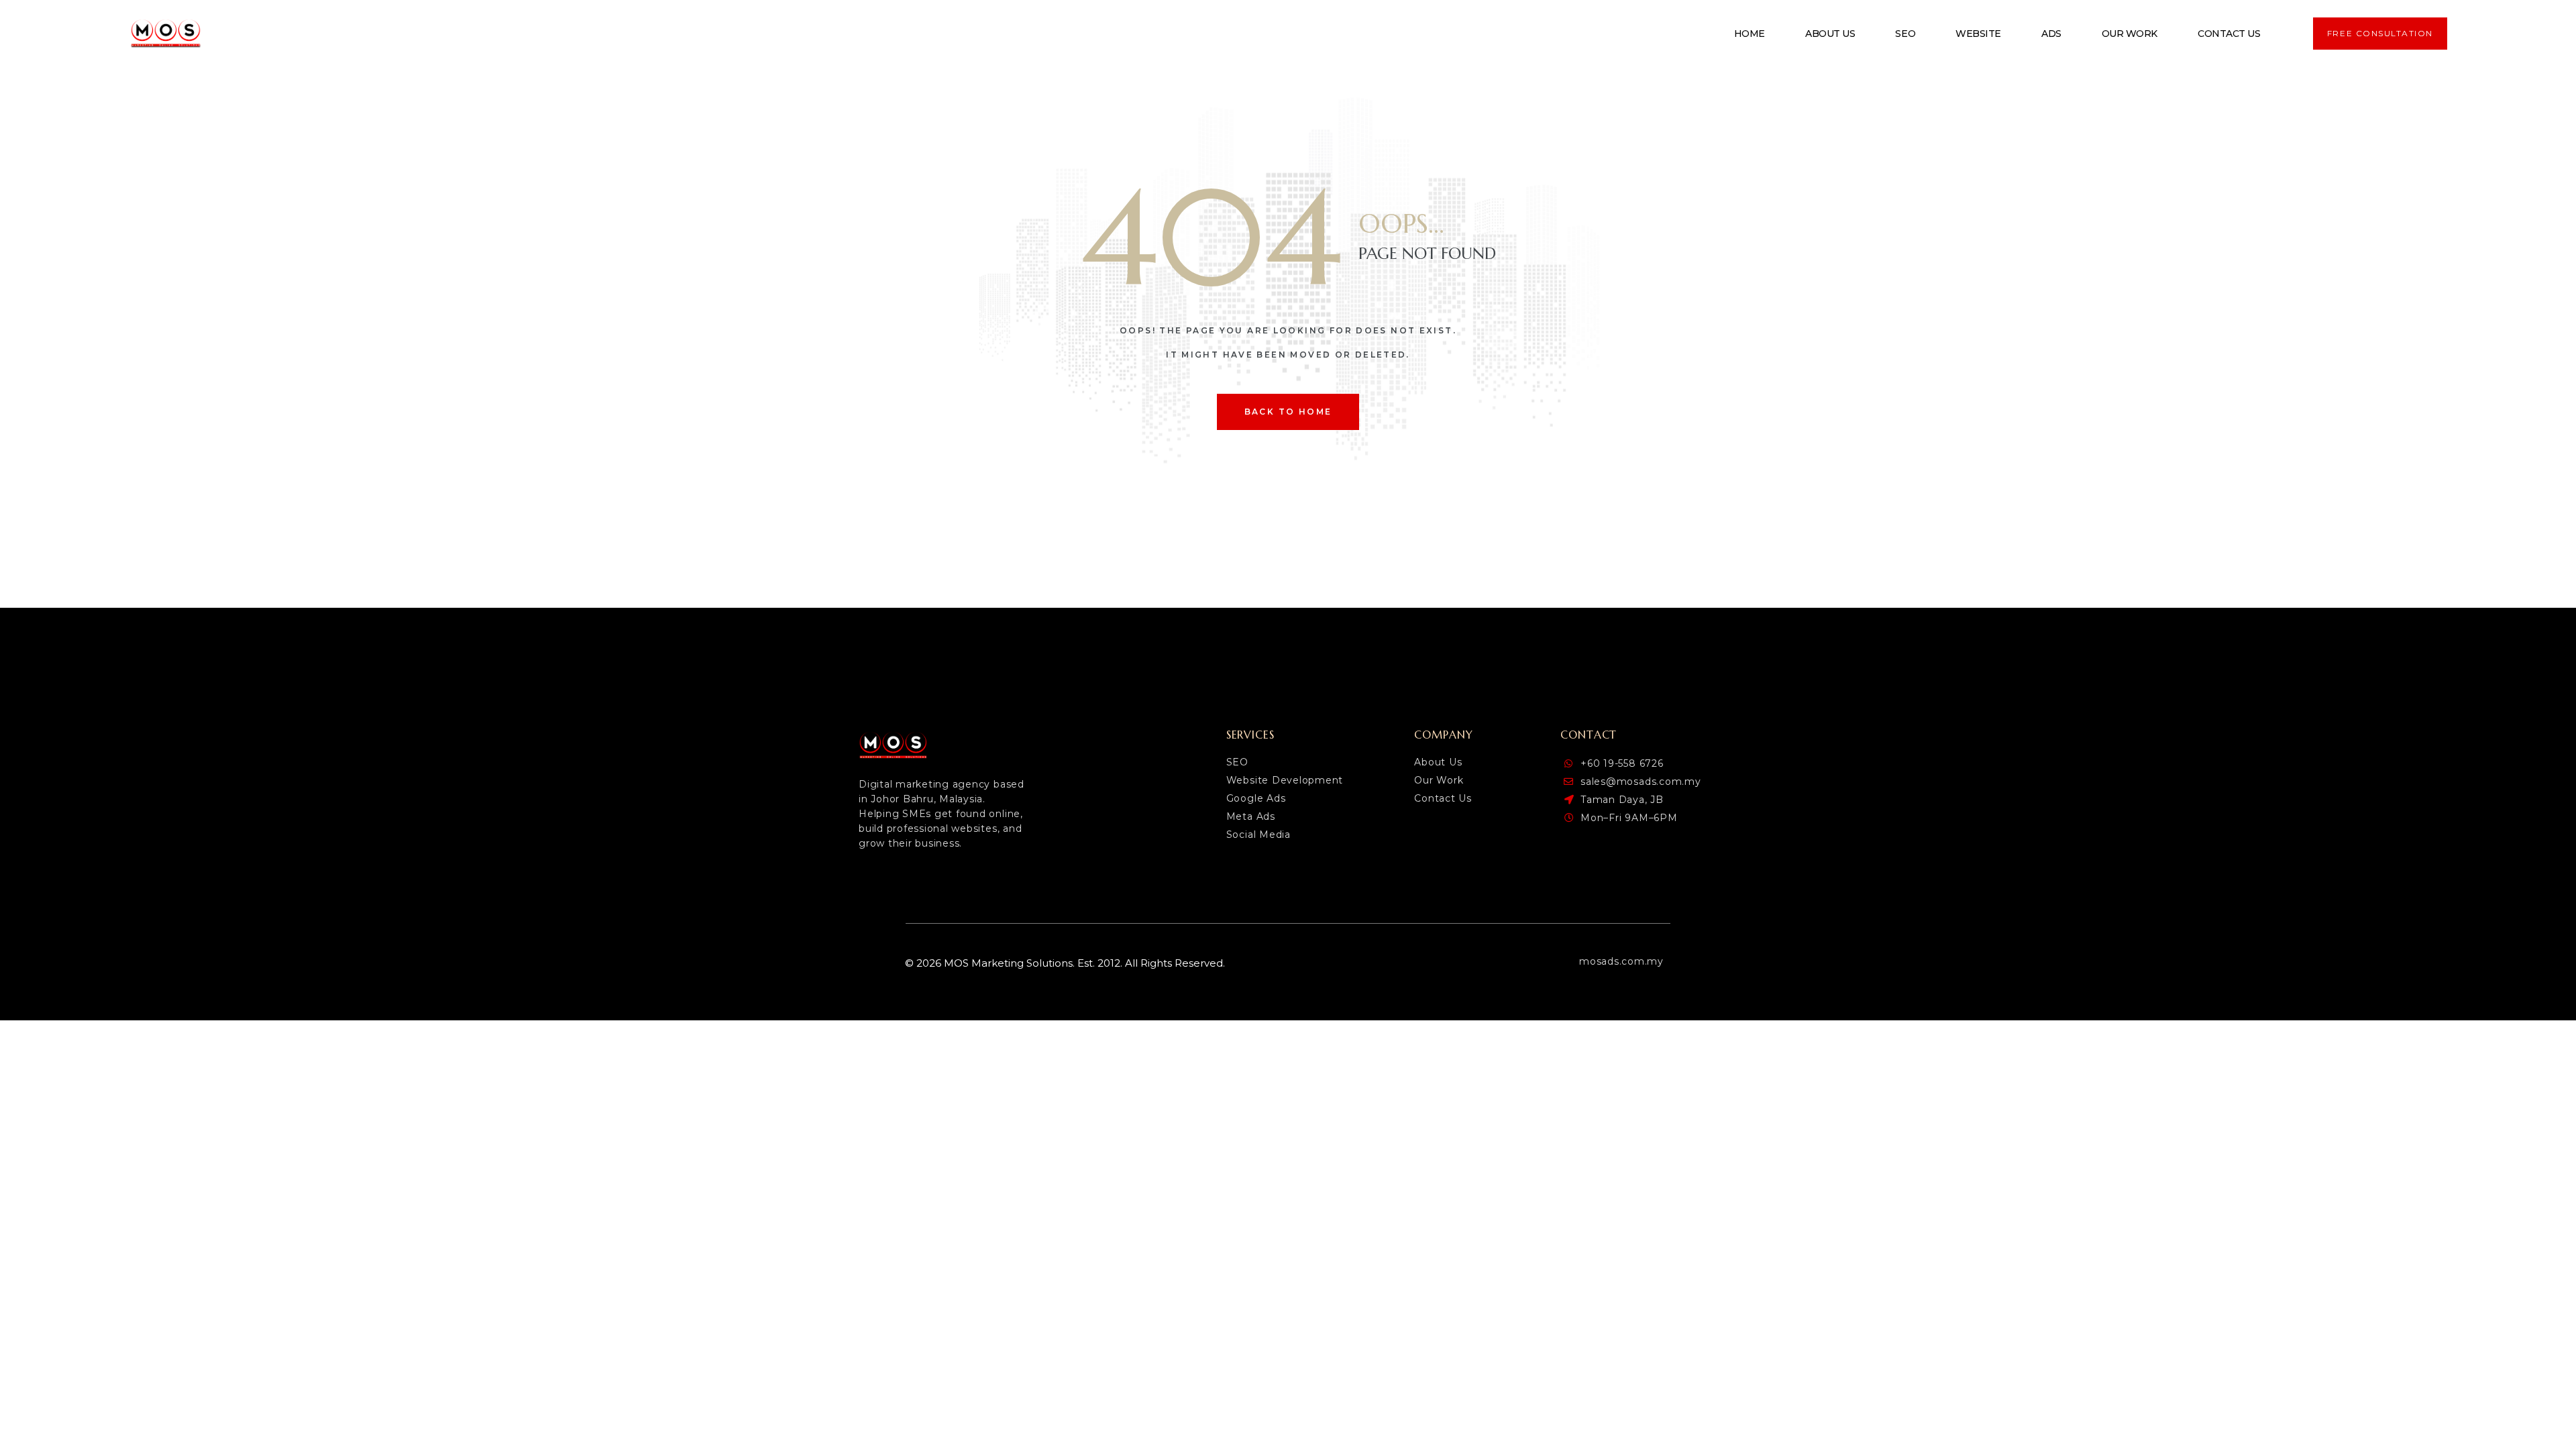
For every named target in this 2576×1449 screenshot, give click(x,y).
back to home (1288, 412)
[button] (2380, 34)
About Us (1830, 34)
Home (1750, 34)
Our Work (2130, 34)
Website (1978, 34)
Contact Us (2229, 34)
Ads (2051, 34)
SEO (1905, 34)
